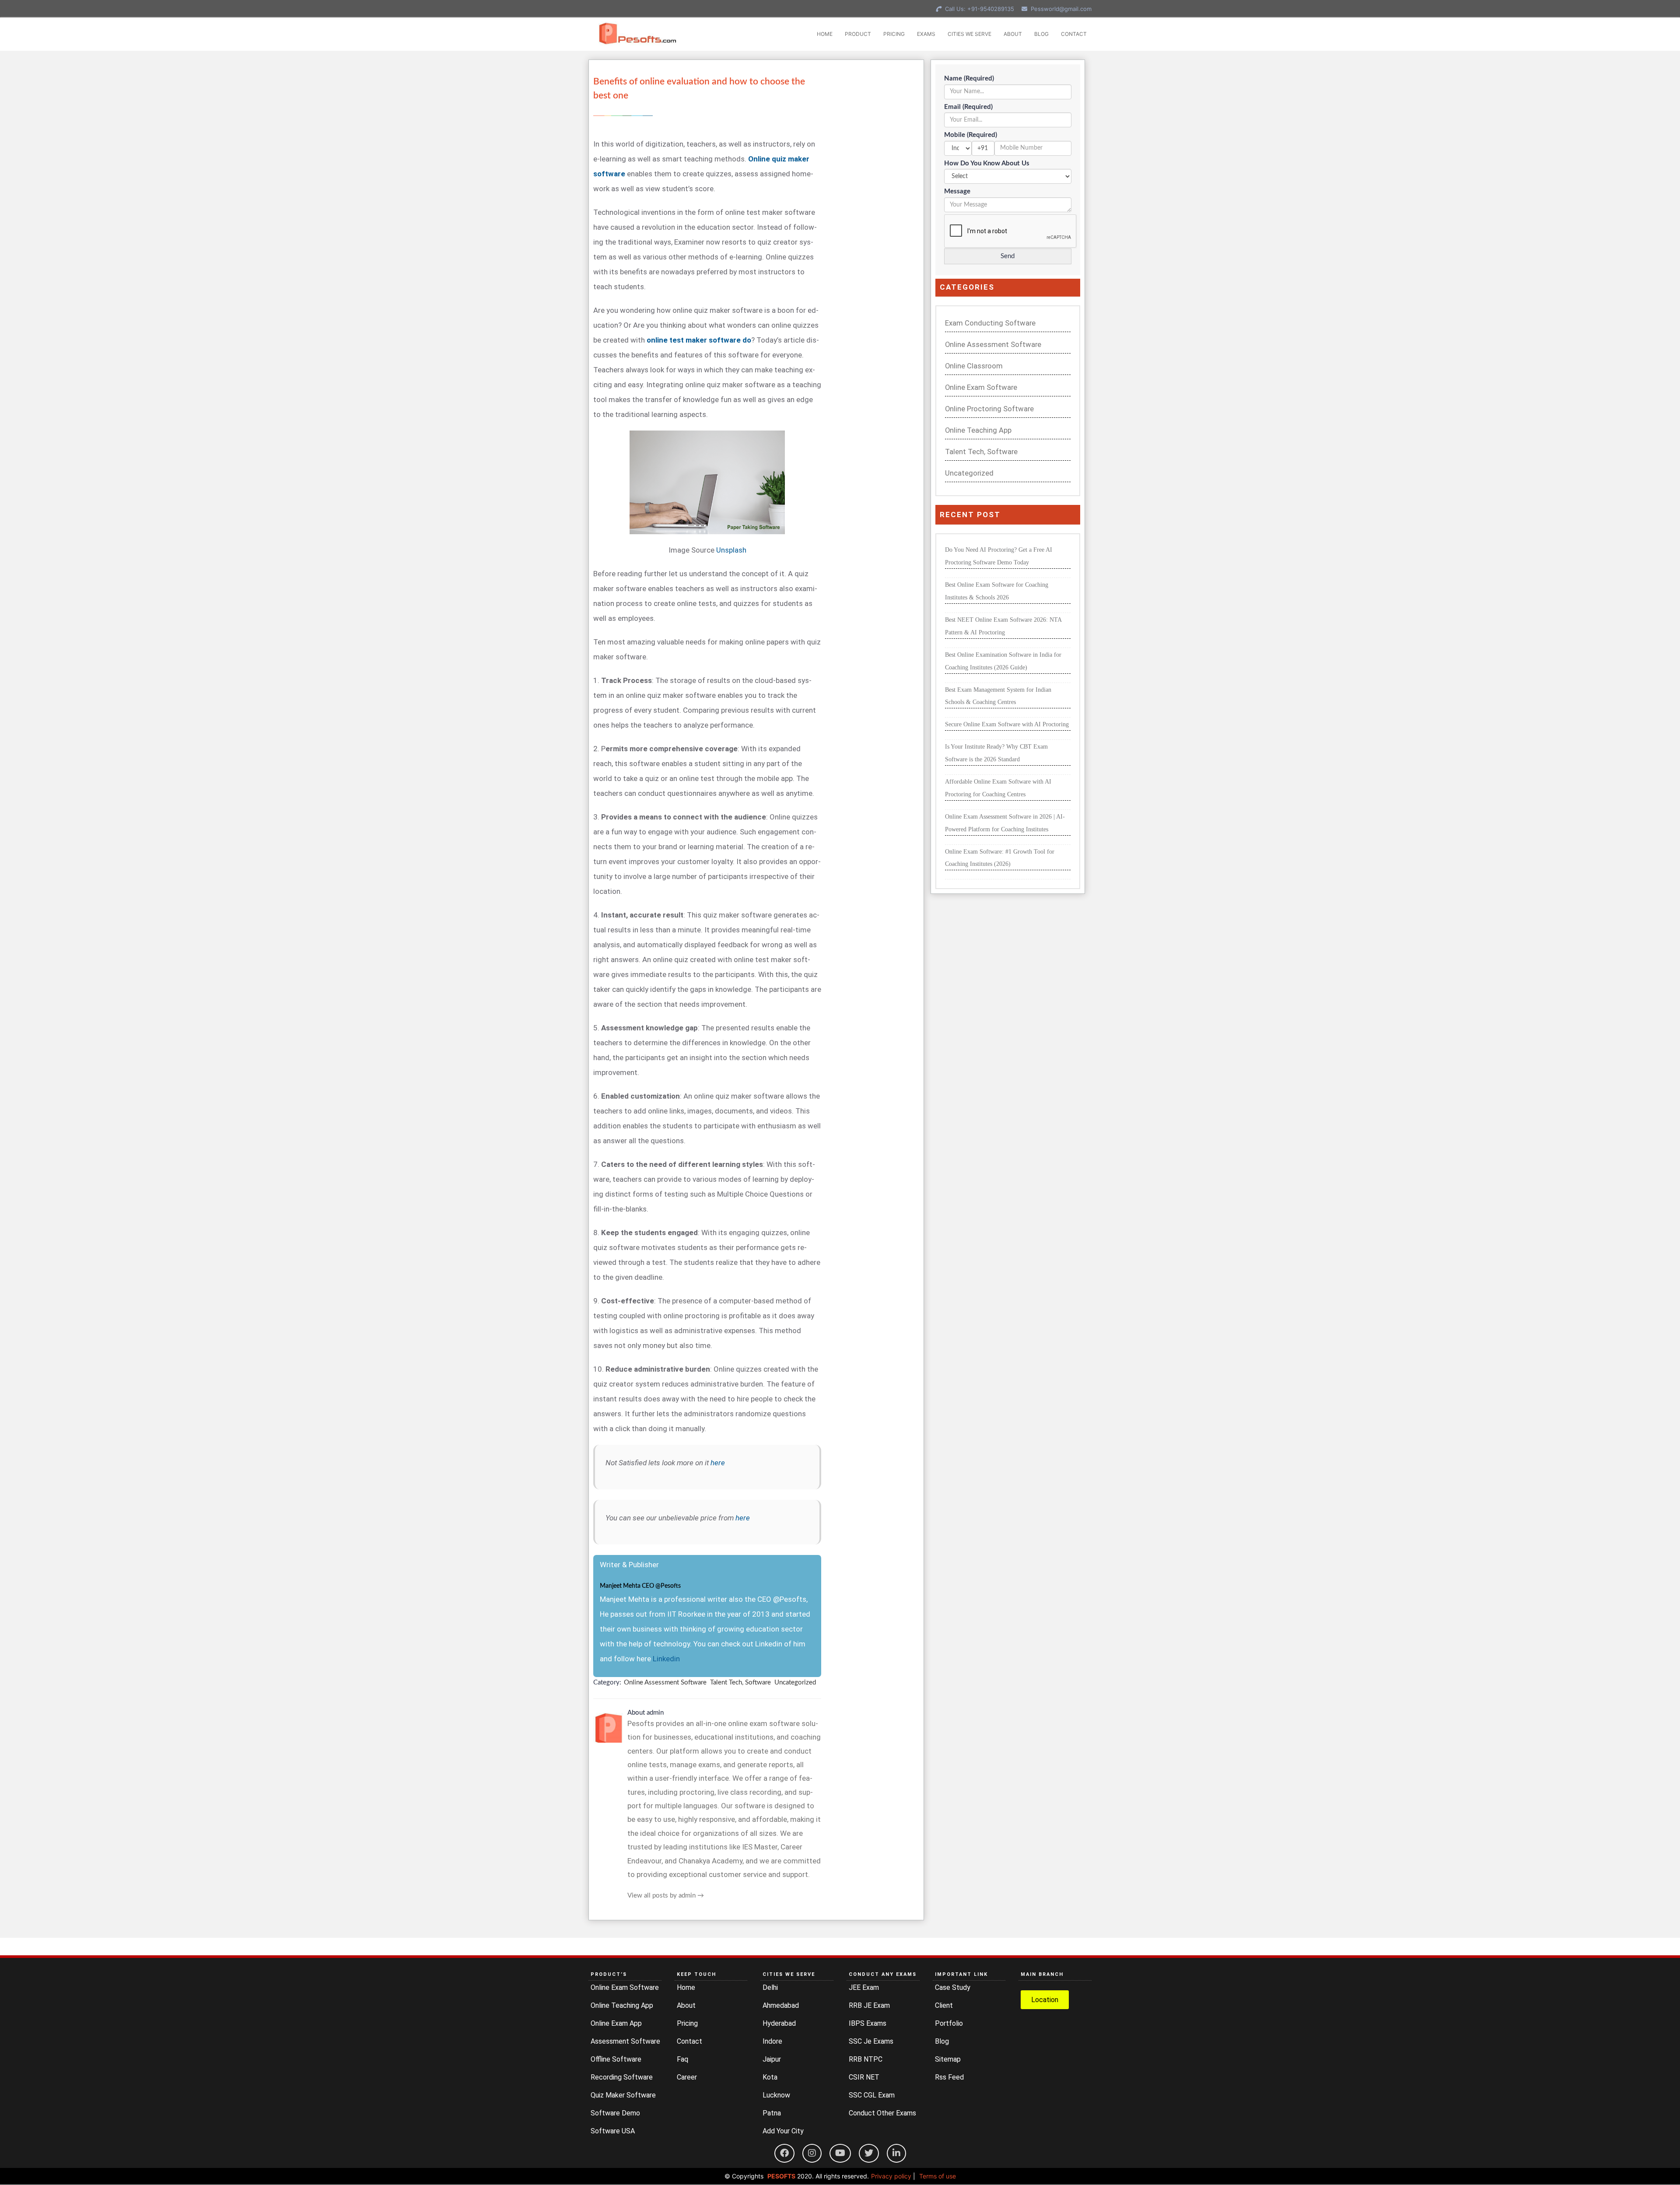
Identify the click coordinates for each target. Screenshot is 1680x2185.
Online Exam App (616, 2023)
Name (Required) (969, 79)
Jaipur (772, 2059)
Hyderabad (779, 2023)
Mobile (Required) (971, 135)
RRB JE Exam (869, 2005)
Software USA (613, 2131)
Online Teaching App (978, 430)
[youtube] (840, 2153)
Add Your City (783, 2131)
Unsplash (731, 550)
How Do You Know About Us (987, 163)
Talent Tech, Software (740, 1683)
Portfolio (949, 2023)
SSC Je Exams (871, 2041)
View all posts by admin (666, 1896)
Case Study (953, 1987)
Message (957, 191)
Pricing (687, 2023)
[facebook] (784, 2153)
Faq (682, 2059)
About (686, 2005)
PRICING (894, 34)
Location (1045, 2000)
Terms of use (938, 2176)
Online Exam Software (981, 387)
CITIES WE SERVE (969, 34)
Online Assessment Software (665, 1683)
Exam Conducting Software (990, 323)
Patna (772, 2113)
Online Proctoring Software (989, 409)
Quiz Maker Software (623, 2095)
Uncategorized (795, 1683)
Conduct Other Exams (882, 2113)
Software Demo (615, 2113)
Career (687, 2077)
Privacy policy (891, 2176)
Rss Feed (949, 2077)
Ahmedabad (781, 2005)
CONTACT (1074, 34)
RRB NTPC (866, 2059)
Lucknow (776, 2095)
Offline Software (616, 2059)
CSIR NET (864, 2077)
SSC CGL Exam (872, 2095)
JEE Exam (864, 1987)
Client (944, 2005)
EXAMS (926, 34)
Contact (689, 2041)
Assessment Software (625, 2041)
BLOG (1041, 34)
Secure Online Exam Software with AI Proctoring (1007, 724)
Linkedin (666, 1659)
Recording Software (622, 2077)
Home (686, 1987)
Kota (770, 2077)
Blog (942, 2041)
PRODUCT (858, 34)
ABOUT (1013, 34)
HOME (825, 34)
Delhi (770, 1987)
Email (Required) (968, 107)
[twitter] (869, 2153)
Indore (772, 2041)
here (718, 1463)
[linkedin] (896, 2153)
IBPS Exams (868, 2023)
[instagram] (812, 2153)
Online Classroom (974, 366)
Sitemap (948, 2059)
